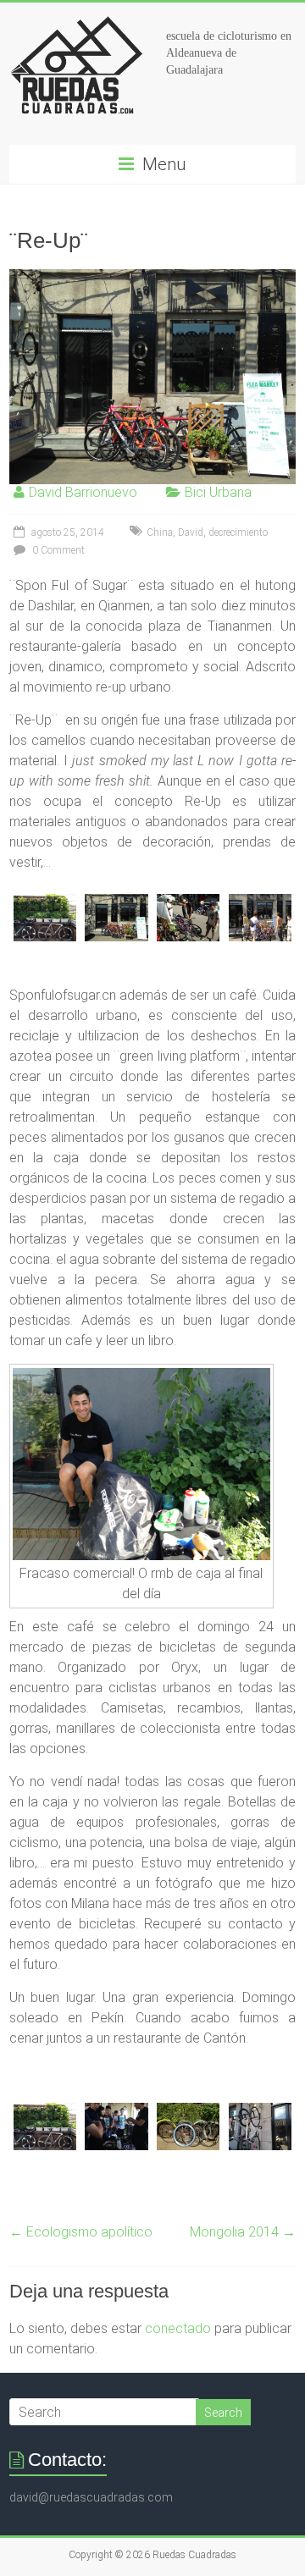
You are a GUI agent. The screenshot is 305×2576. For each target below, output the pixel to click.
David (191, 532)
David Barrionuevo (83, 492)
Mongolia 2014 (243, 2232)
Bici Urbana (218, 492)
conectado (178, 2328)
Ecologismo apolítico (81, 2232)
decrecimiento (238, 532)
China (160, 532)
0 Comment (57, 550)
